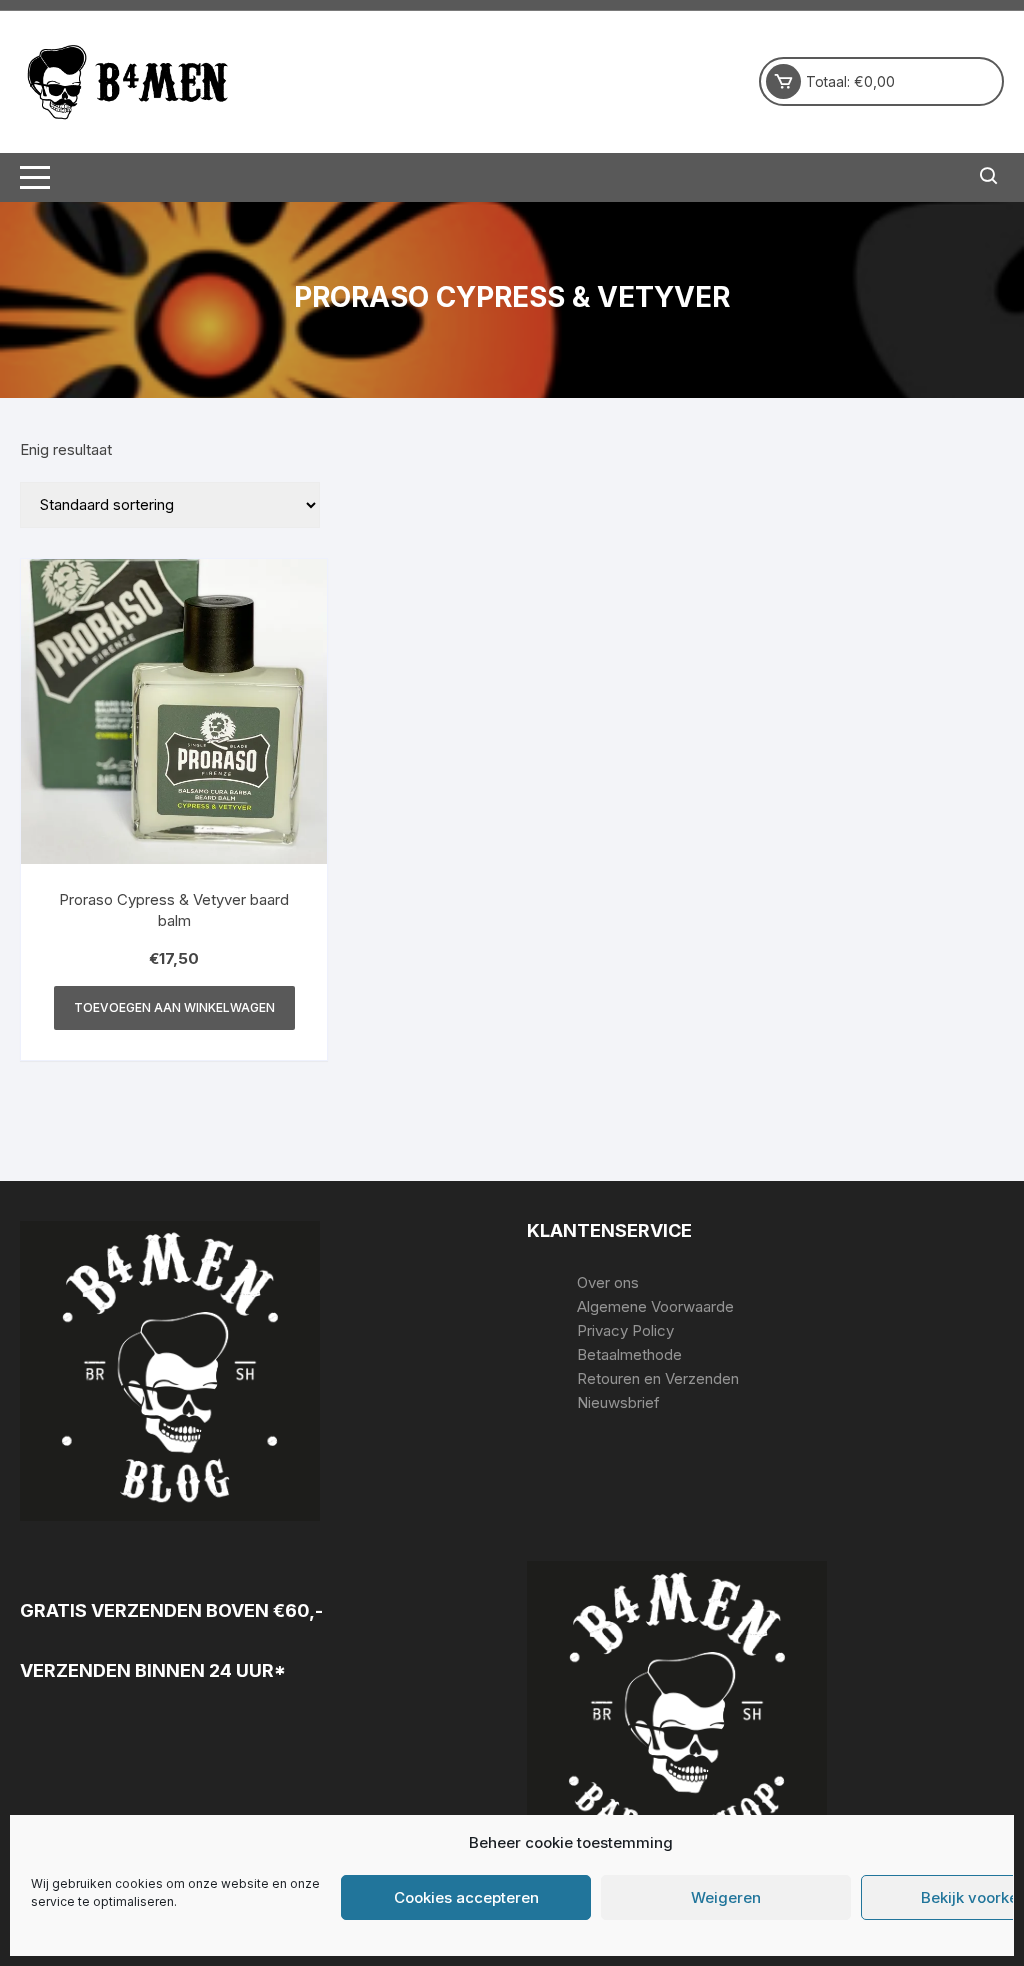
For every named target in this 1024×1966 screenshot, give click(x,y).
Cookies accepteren (466, 1897)
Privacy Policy (625, 1330)
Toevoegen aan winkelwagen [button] (174, 1007)
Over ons (608, 1282)
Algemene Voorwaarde (655, 1306)
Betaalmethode (629, 1354)
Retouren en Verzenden (658, 1378)
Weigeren (726, 1897)
